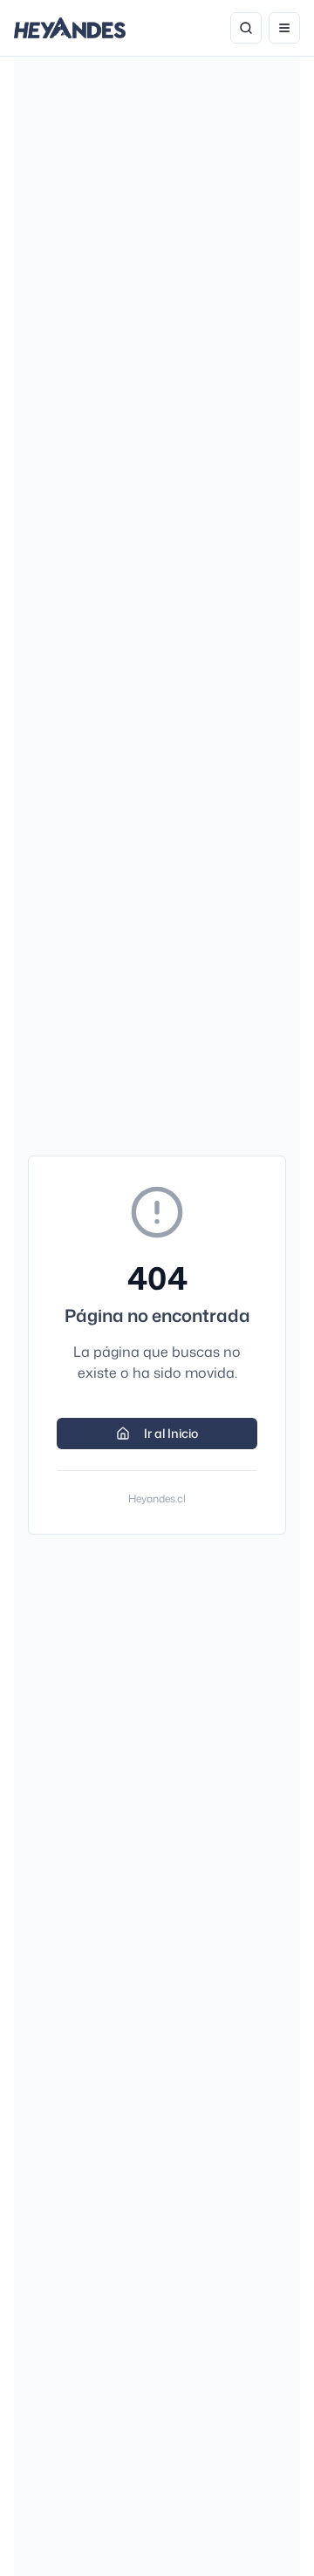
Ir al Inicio (171, 1433)
